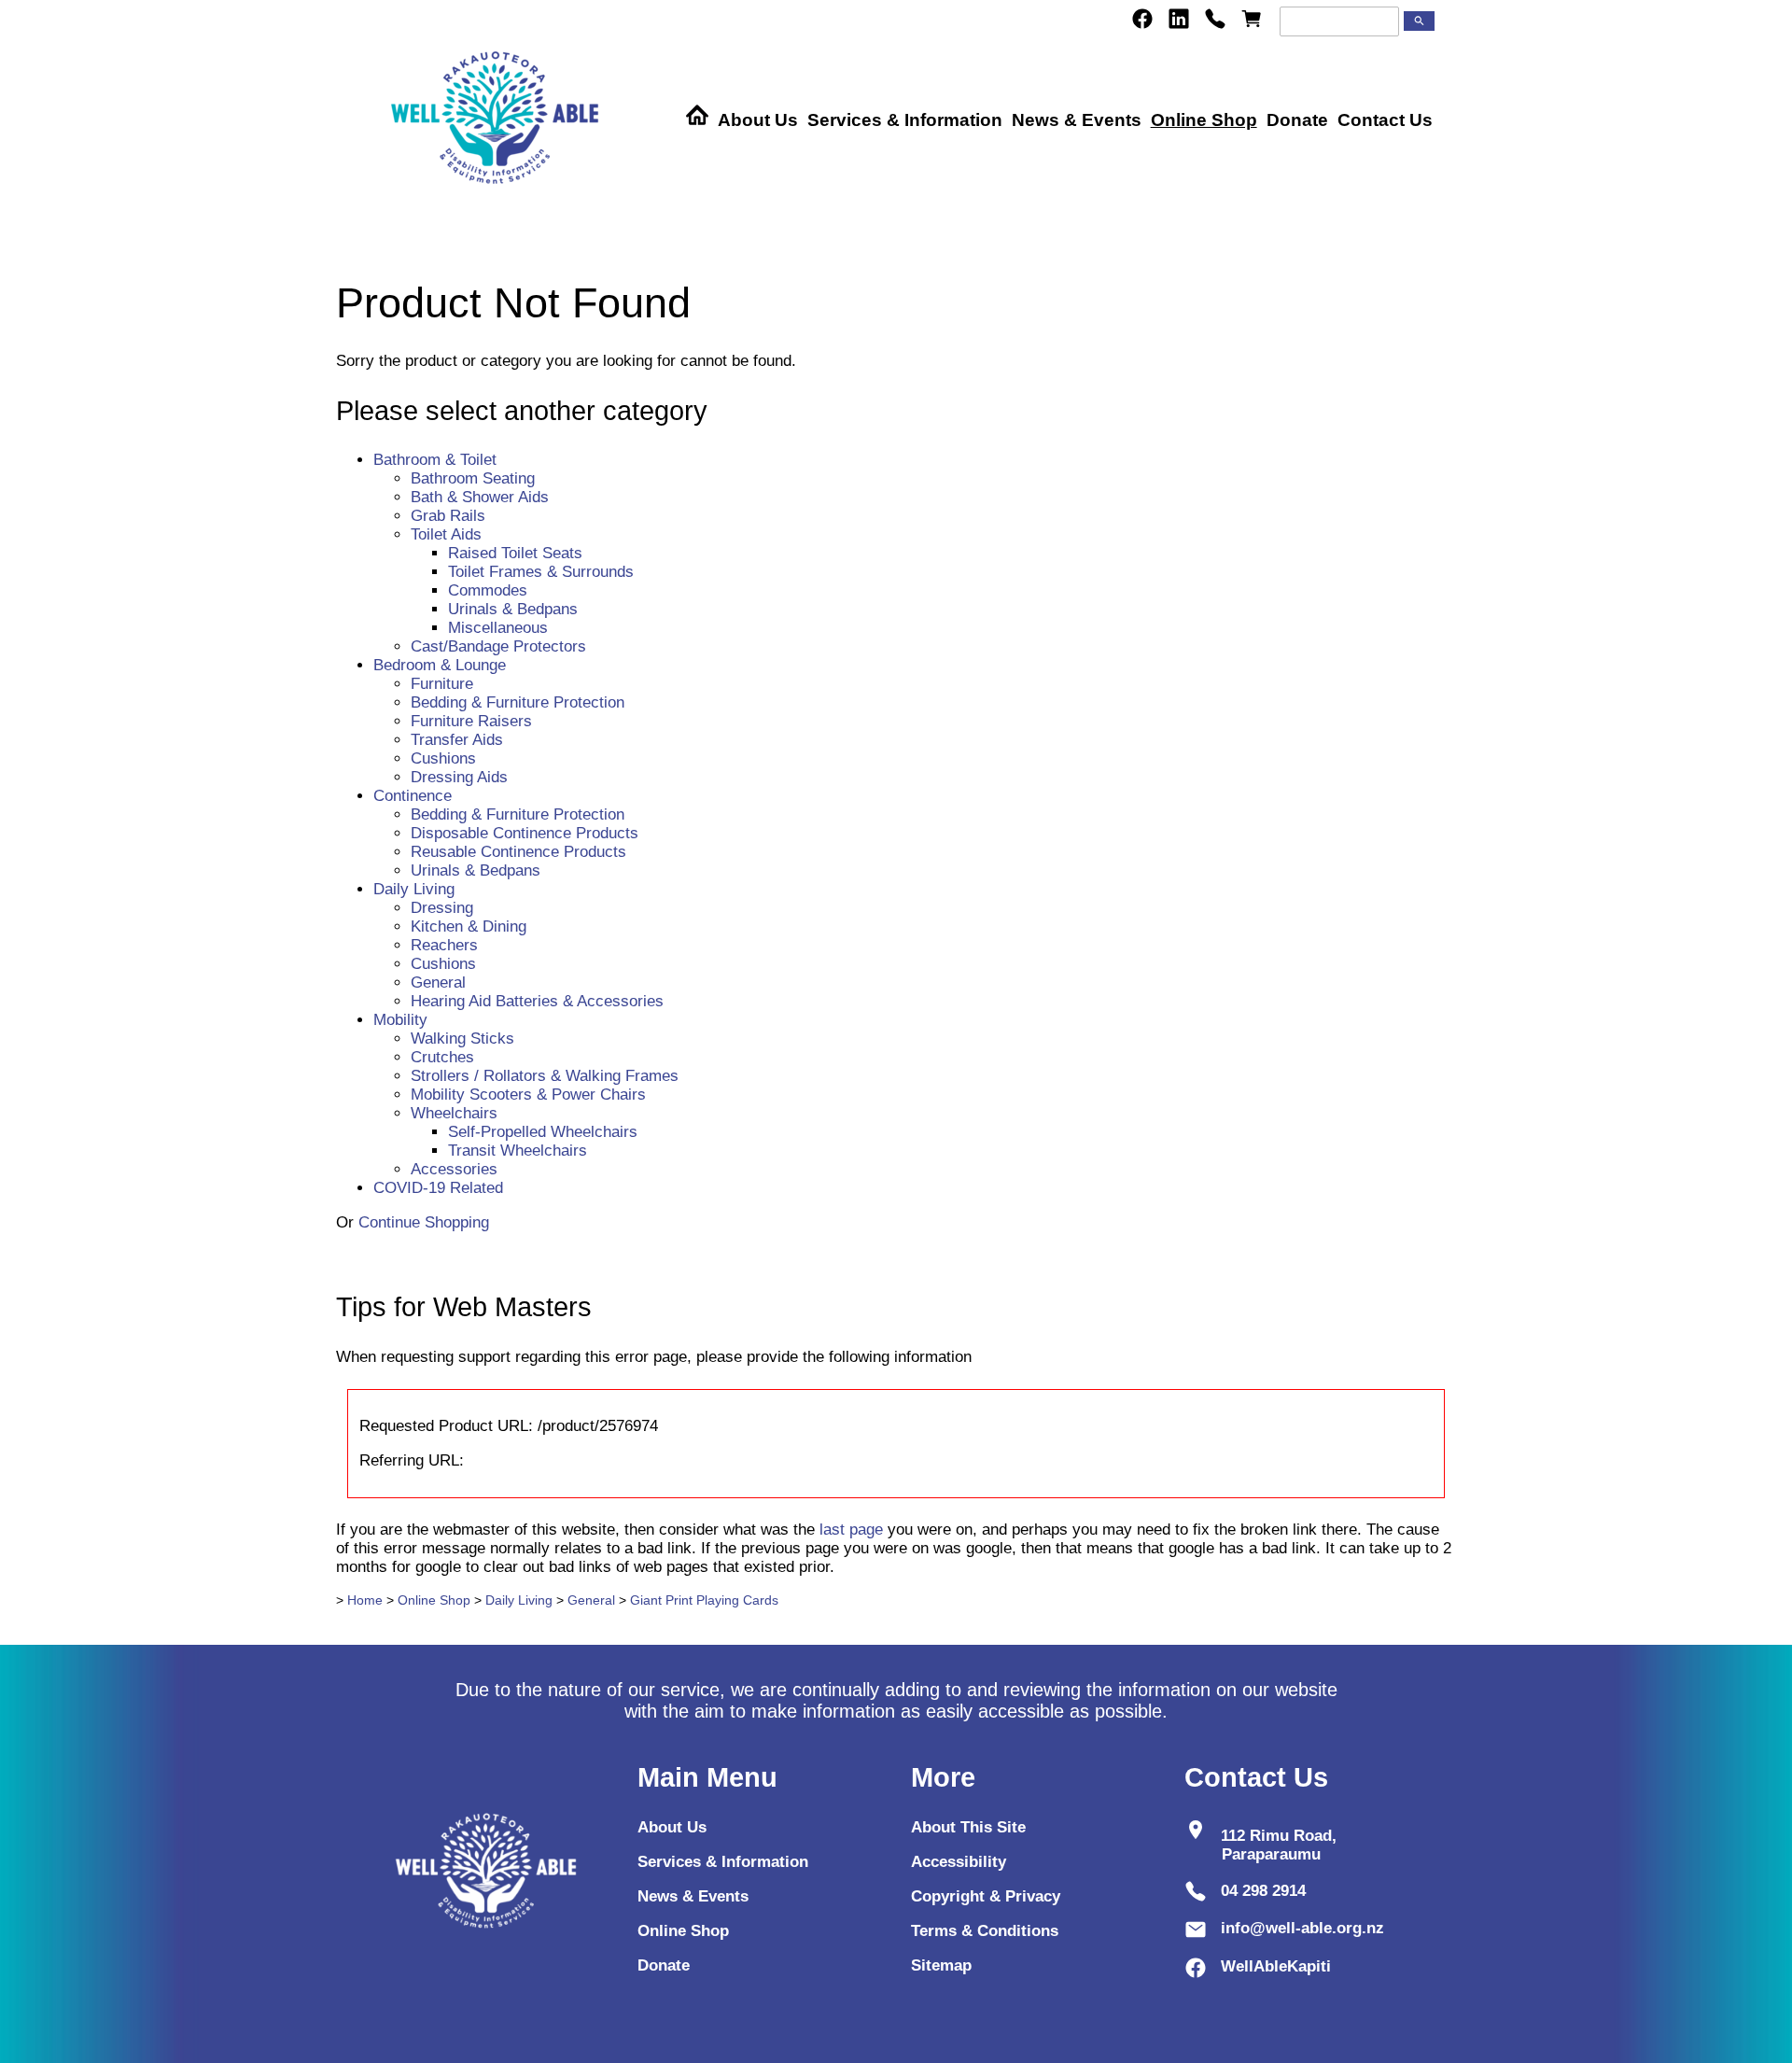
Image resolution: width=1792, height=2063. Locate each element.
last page (851, 1530)
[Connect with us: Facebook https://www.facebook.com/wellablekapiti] (1142, 19)
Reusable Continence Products (518, 852)
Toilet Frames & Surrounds (541, 572)
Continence (413, 796)
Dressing (442, 908)
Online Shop (1204, 120)
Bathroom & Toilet (435, 460)
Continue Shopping (424, 1222)
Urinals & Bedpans (513, 609)
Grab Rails (448, 516)
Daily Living (414, 889)
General (438, 982)
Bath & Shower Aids (480, 497)
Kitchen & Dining (469, 926)
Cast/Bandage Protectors (498, 646)
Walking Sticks (462, 1039)
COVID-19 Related (438, 1188)
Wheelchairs (454, 1113)
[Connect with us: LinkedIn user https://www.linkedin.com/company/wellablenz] (1179, 19)
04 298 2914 (1263, 1891)
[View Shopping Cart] (1252, 19)
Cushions (443, 758)
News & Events (1077, 120)
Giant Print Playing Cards (704, 1600)
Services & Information (905, 120)
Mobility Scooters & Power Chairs (528, 1095)
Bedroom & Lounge (440, 665)
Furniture (442, 684)
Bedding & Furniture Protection (518, 702)
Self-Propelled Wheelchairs (543, 1132)
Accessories (454, 1169)
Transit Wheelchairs (518, 1151)
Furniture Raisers (471, 721)
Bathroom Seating (473, 478)
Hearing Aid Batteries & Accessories (537, 1001)
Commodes (488, 590)
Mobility (400, 1020)
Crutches (442, 1057)
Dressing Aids (459, 777)
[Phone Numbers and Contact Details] (1215, 19)
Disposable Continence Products (525, 833)
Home (365, 1600)
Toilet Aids (446, 534)
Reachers (444, 945)
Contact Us (1385, 120)
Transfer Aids (457, 740)
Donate (1297, 120)
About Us (758, 120)
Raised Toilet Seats (515, 553)
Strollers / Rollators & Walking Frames (545, 1076)
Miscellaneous (498, 628)
